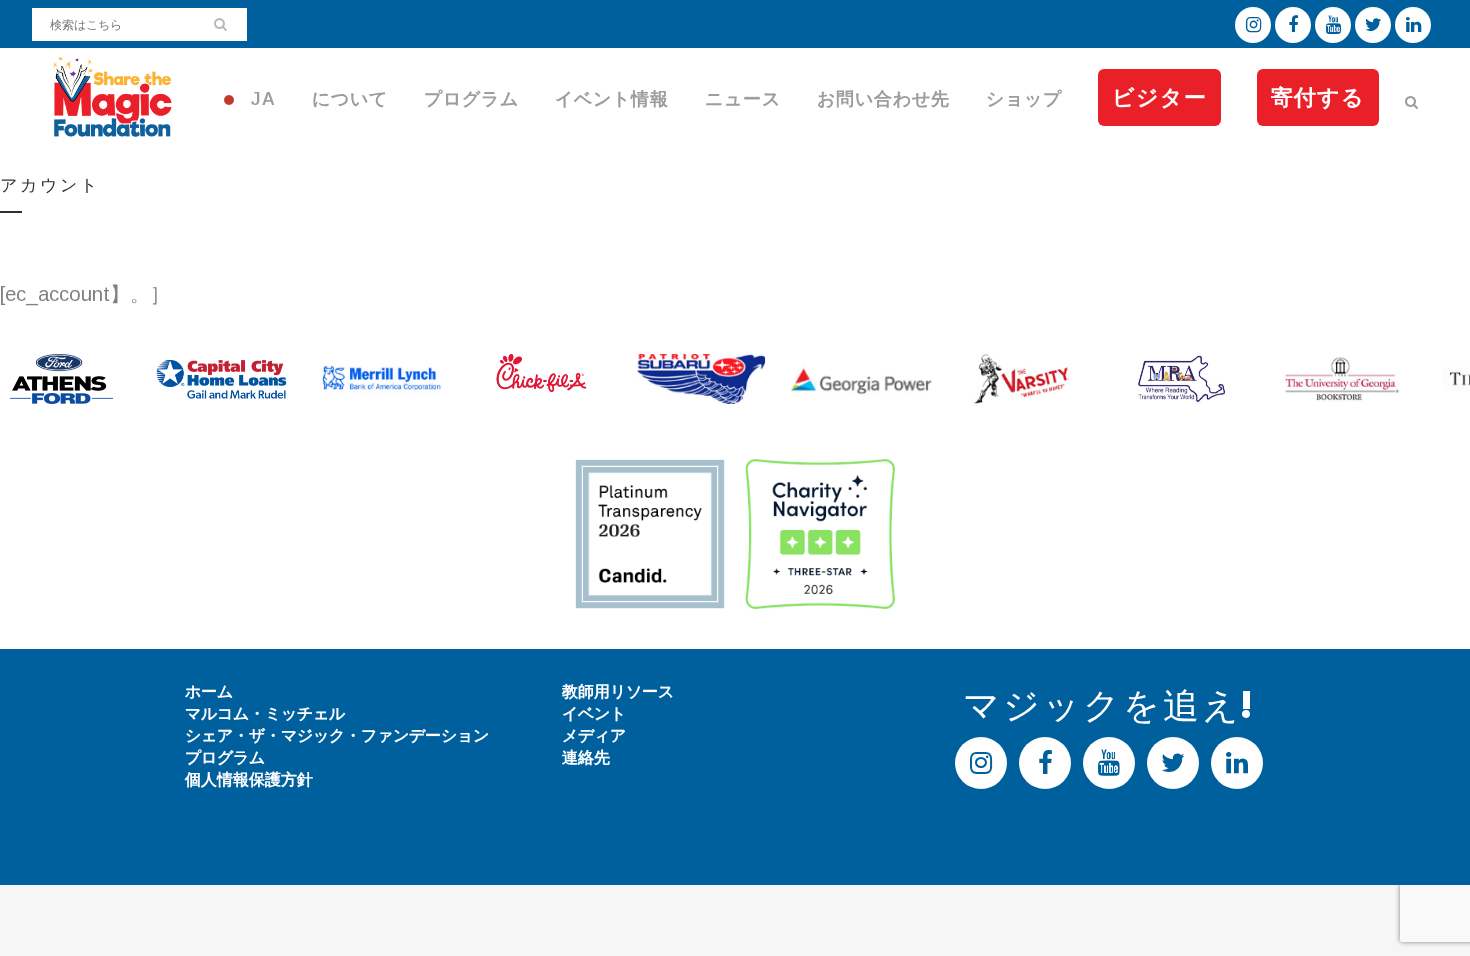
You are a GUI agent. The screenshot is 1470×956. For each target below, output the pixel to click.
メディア (594, 735)
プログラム (225, 757)
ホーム (209, 691)
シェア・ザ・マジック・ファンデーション (337, 735)
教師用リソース (618, 691)
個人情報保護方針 (249, 779)
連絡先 (586, 757)
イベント (594, 713)
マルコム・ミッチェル (265, 713)
